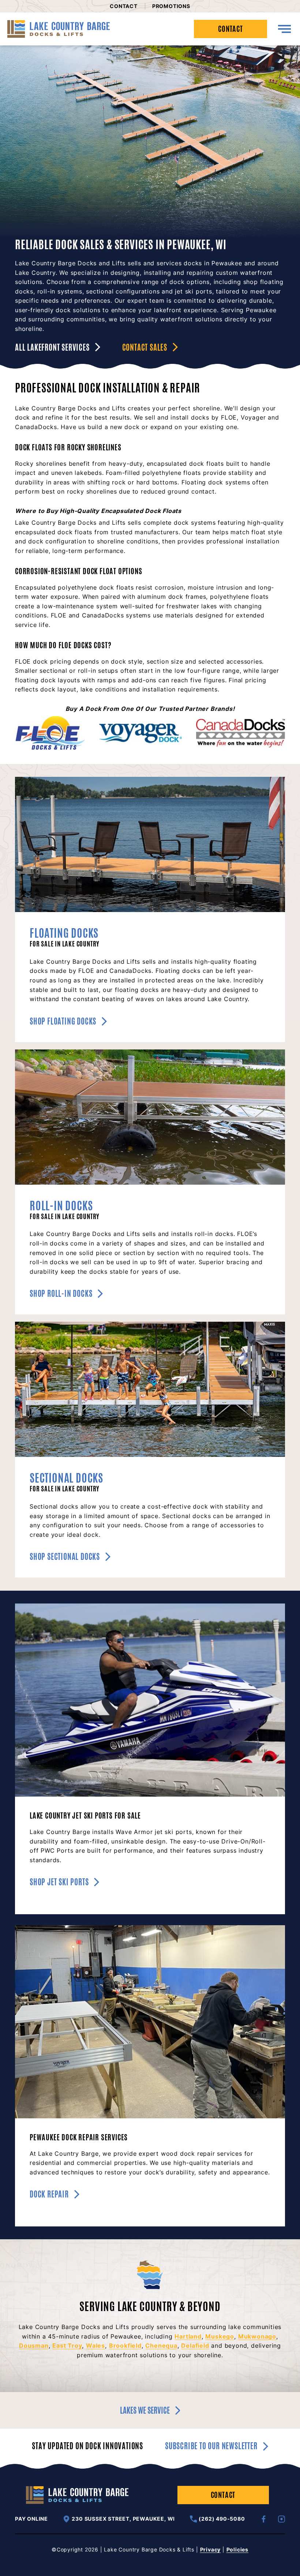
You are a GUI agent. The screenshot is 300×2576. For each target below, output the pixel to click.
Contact (124, 6)
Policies (237, 2549)
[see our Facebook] (264, 2519)
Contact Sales (145, 347)
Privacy (211, 2549)
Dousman (34, 2346)
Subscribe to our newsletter (211, 2446)
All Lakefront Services (52, 347)
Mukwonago (257, 2336)
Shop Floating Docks (63, 1021)
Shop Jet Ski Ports (59, 1882)
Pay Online (31, 2519)
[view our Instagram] (282, 2519)
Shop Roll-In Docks (61, 1293)
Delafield (195, 2346)
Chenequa (161, 2346)
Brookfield (125, 2346)
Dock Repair (49, 2194)
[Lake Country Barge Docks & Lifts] (59, 29)
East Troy (67, 2346)
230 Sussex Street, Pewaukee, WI (123, 2519)
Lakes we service (145, 2410)
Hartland (188, 2336)
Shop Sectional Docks (65, 1557)
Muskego (220, 2336)
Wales (95, 2346)
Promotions (171, 6)
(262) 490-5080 (222, 2519)
